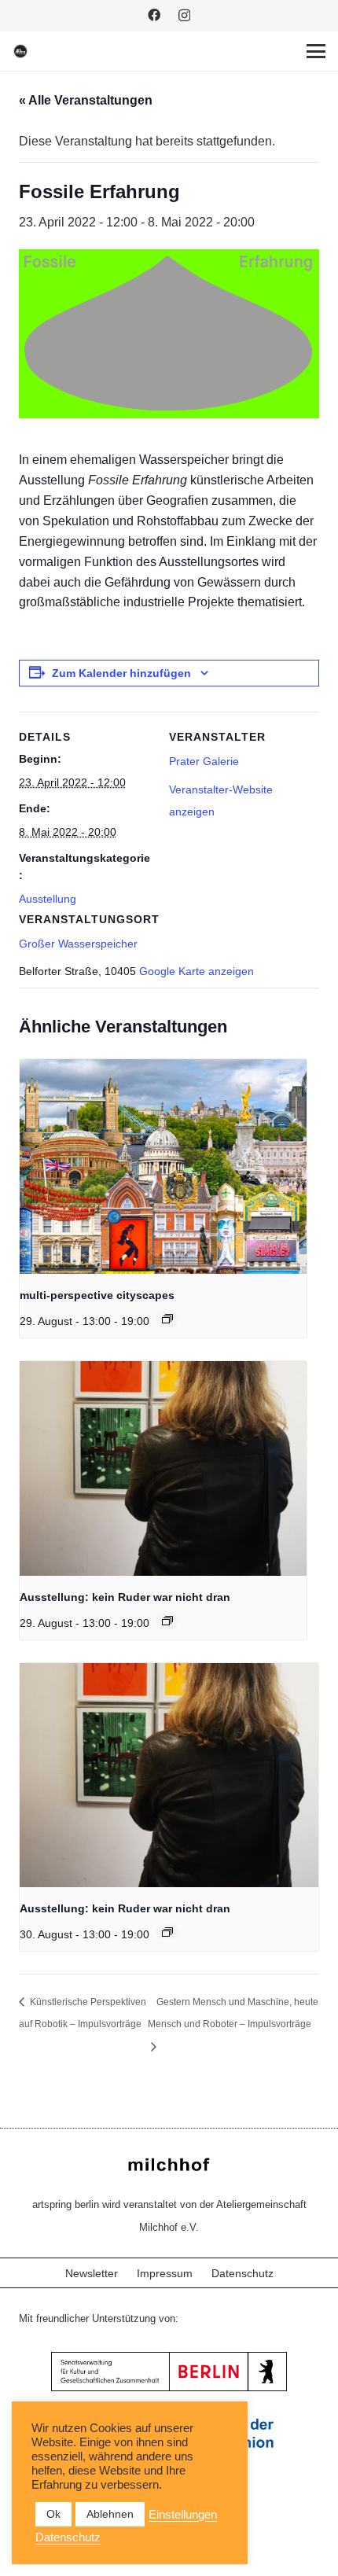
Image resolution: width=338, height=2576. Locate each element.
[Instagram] (184, 16)
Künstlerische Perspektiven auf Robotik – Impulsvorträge (83, 2013)
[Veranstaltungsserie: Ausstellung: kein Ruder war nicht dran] (167, 1621)
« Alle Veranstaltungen (86, 100)
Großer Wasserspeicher (78, 944)
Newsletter (92, 2273)
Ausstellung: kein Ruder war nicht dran (125, 1597)
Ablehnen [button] (110, 2514)
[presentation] (163, 1167)
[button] (316, 51)
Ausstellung (48, 899)
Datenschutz (242, 2273)
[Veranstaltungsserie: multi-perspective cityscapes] (167, 1319)
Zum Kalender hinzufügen (121, 673)
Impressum (165, 2273)
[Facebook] (154, 15)
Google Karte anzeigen (197, 971)
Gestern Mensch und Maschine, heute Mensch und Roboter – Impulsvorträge (233, 2013)
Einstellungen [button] (183, 2515)
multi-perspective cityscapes (97, 1295)
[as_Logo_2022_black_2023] (20, 51)
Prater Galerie (204, 761)
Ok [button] (53, 2514)
